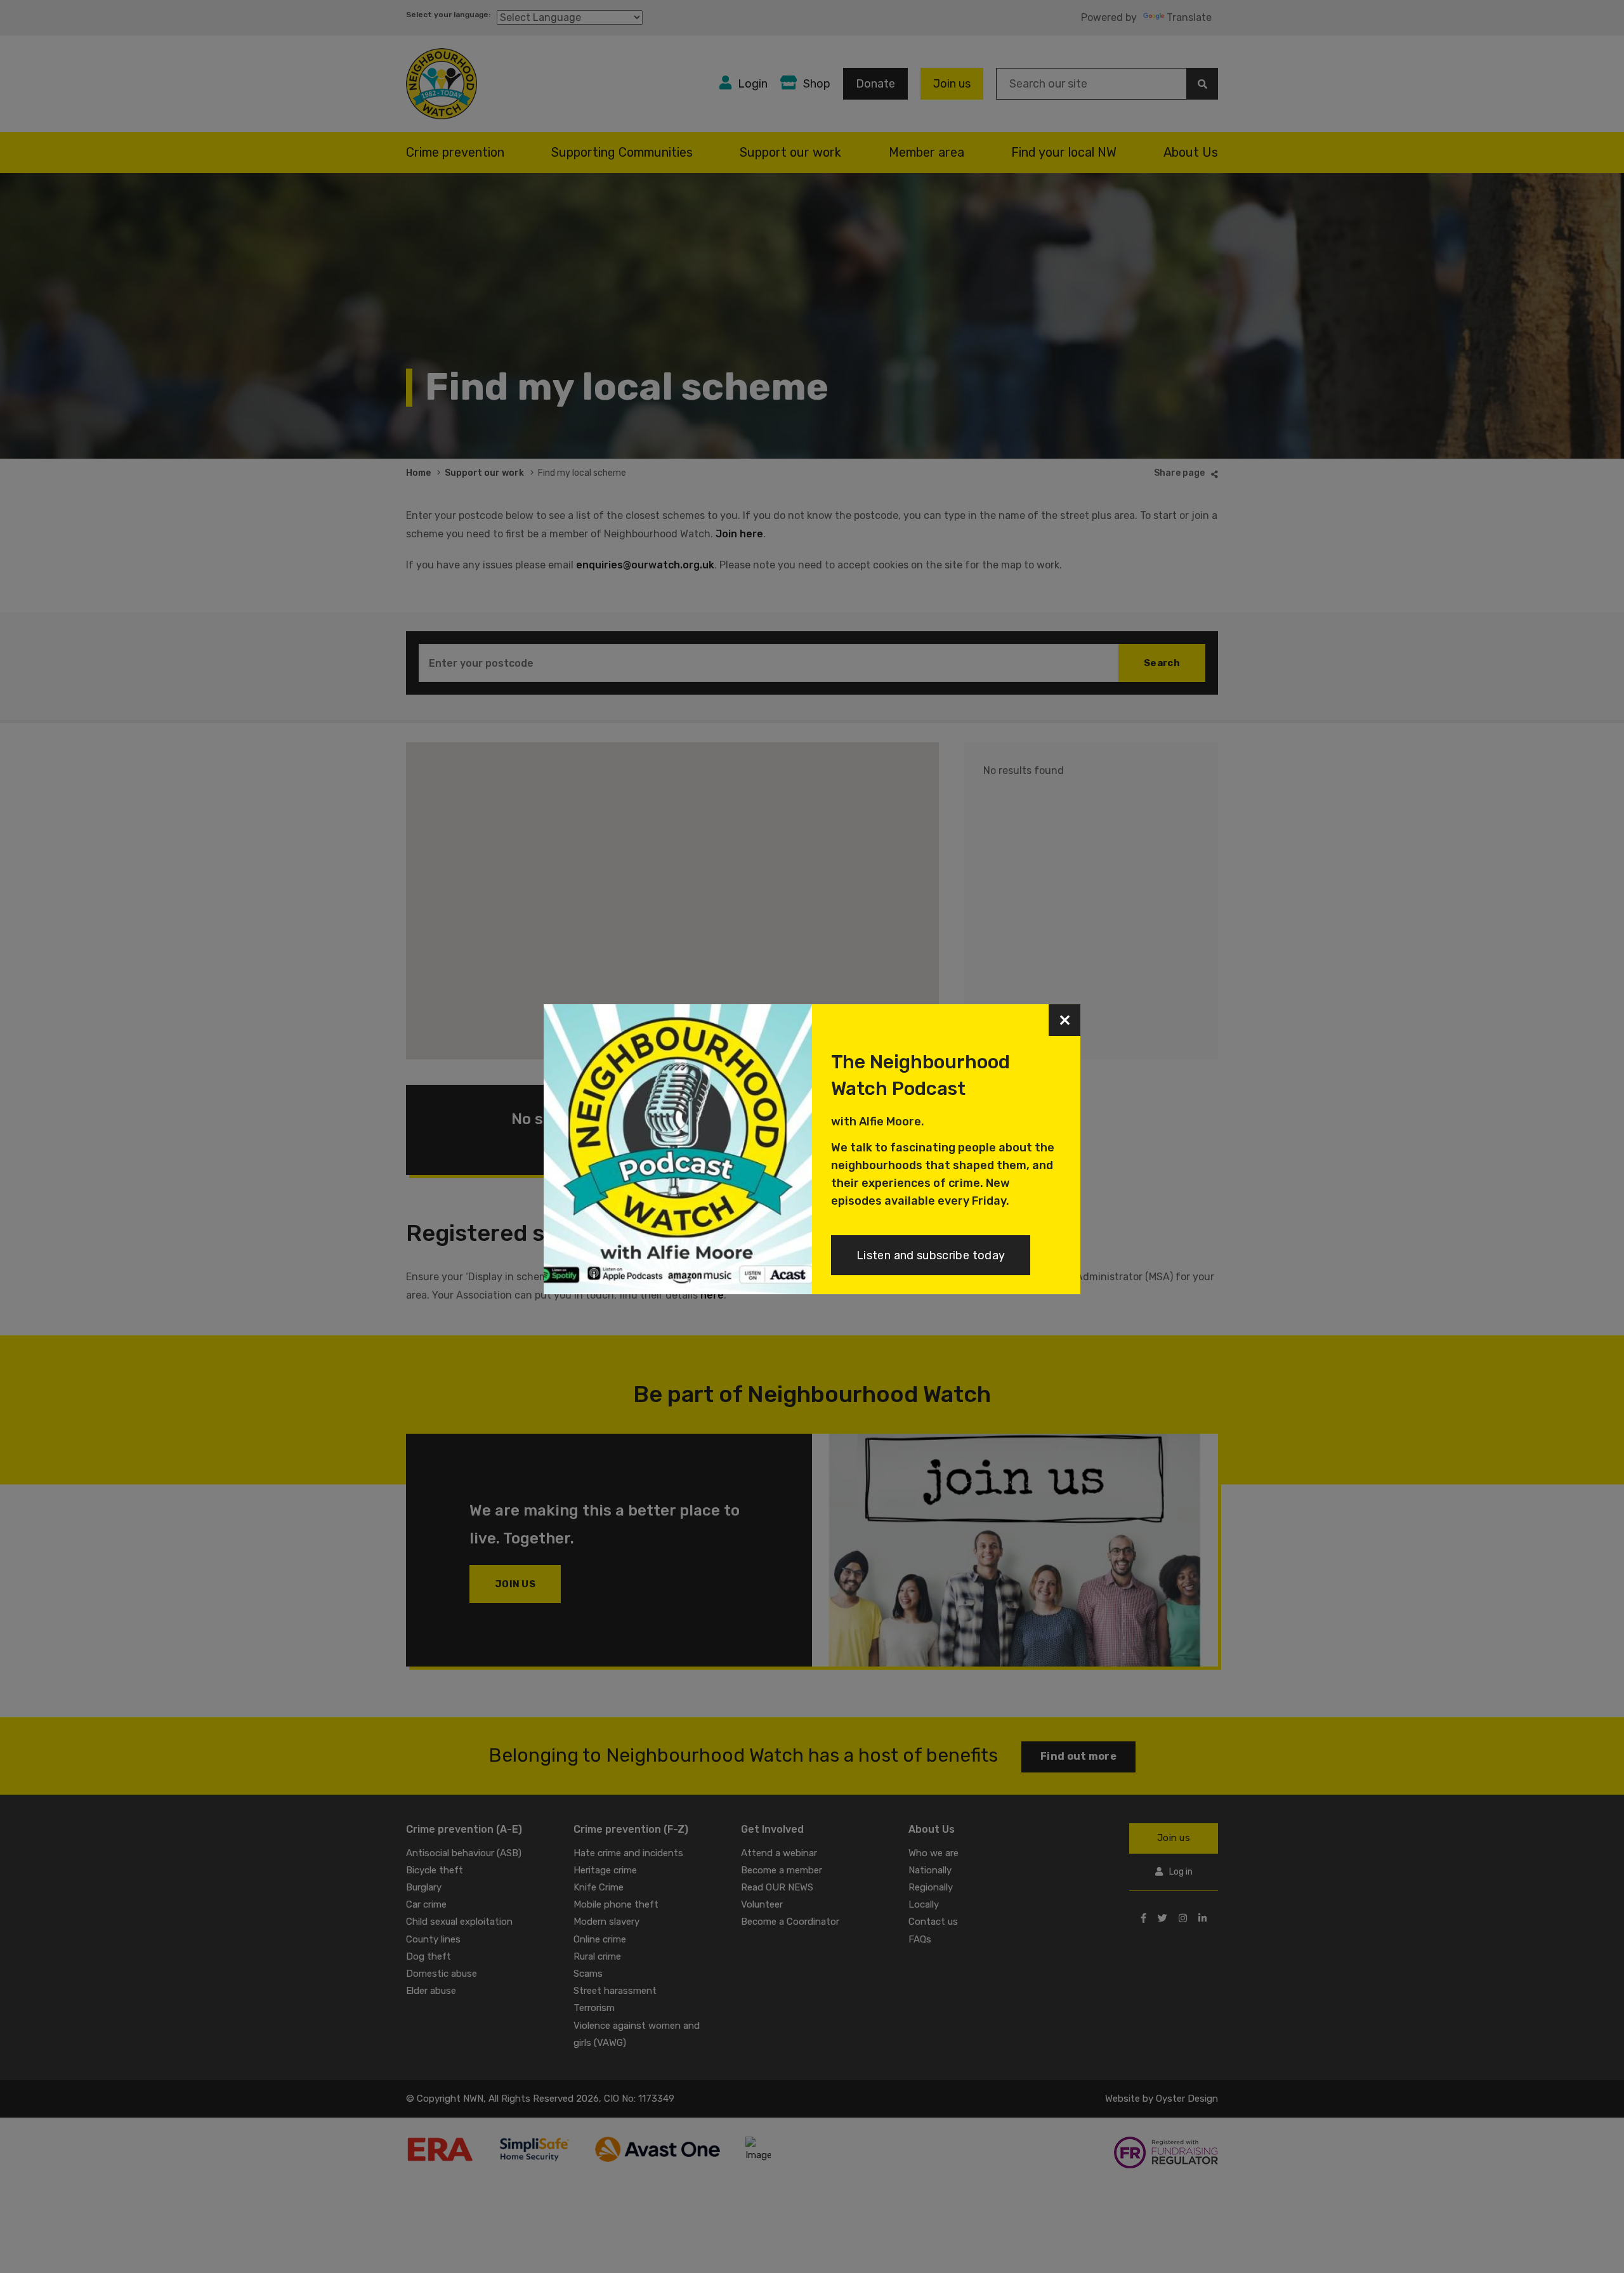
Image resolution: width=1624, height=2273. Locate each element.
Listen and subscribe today (931, 1255)
